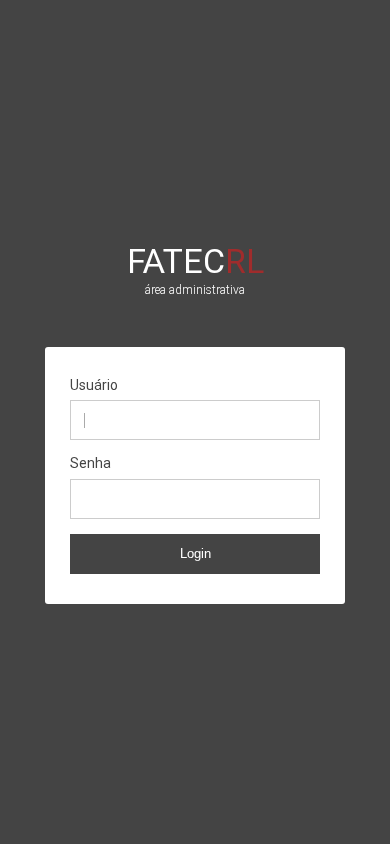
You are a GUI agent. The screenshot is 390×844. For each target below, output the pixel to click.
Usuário (94, 385)
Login (195, 553)
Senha (90, 463)
